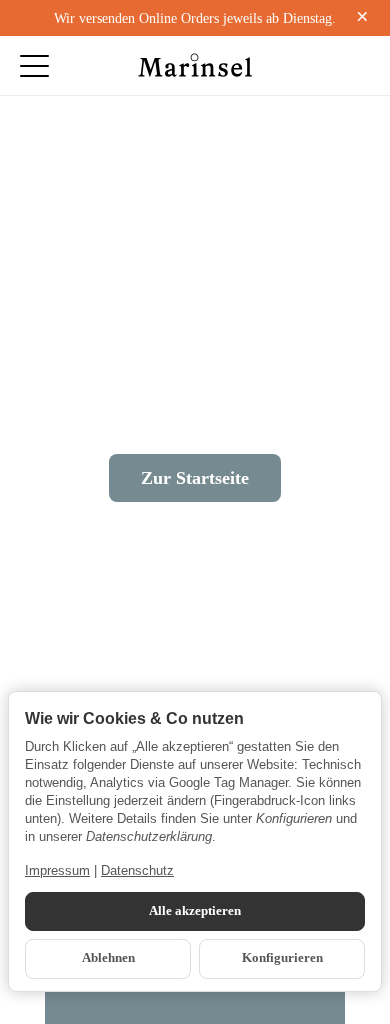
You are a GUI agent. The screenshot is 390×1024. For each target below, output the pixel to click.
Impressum (57, 870)
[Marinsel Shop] (195, 65)
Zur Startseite (195, 478)
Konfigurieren (282, 958)
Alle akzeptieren (195, 911)
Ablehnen (108, 958)
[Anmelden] (316, 66)
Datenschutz (137, 870)
